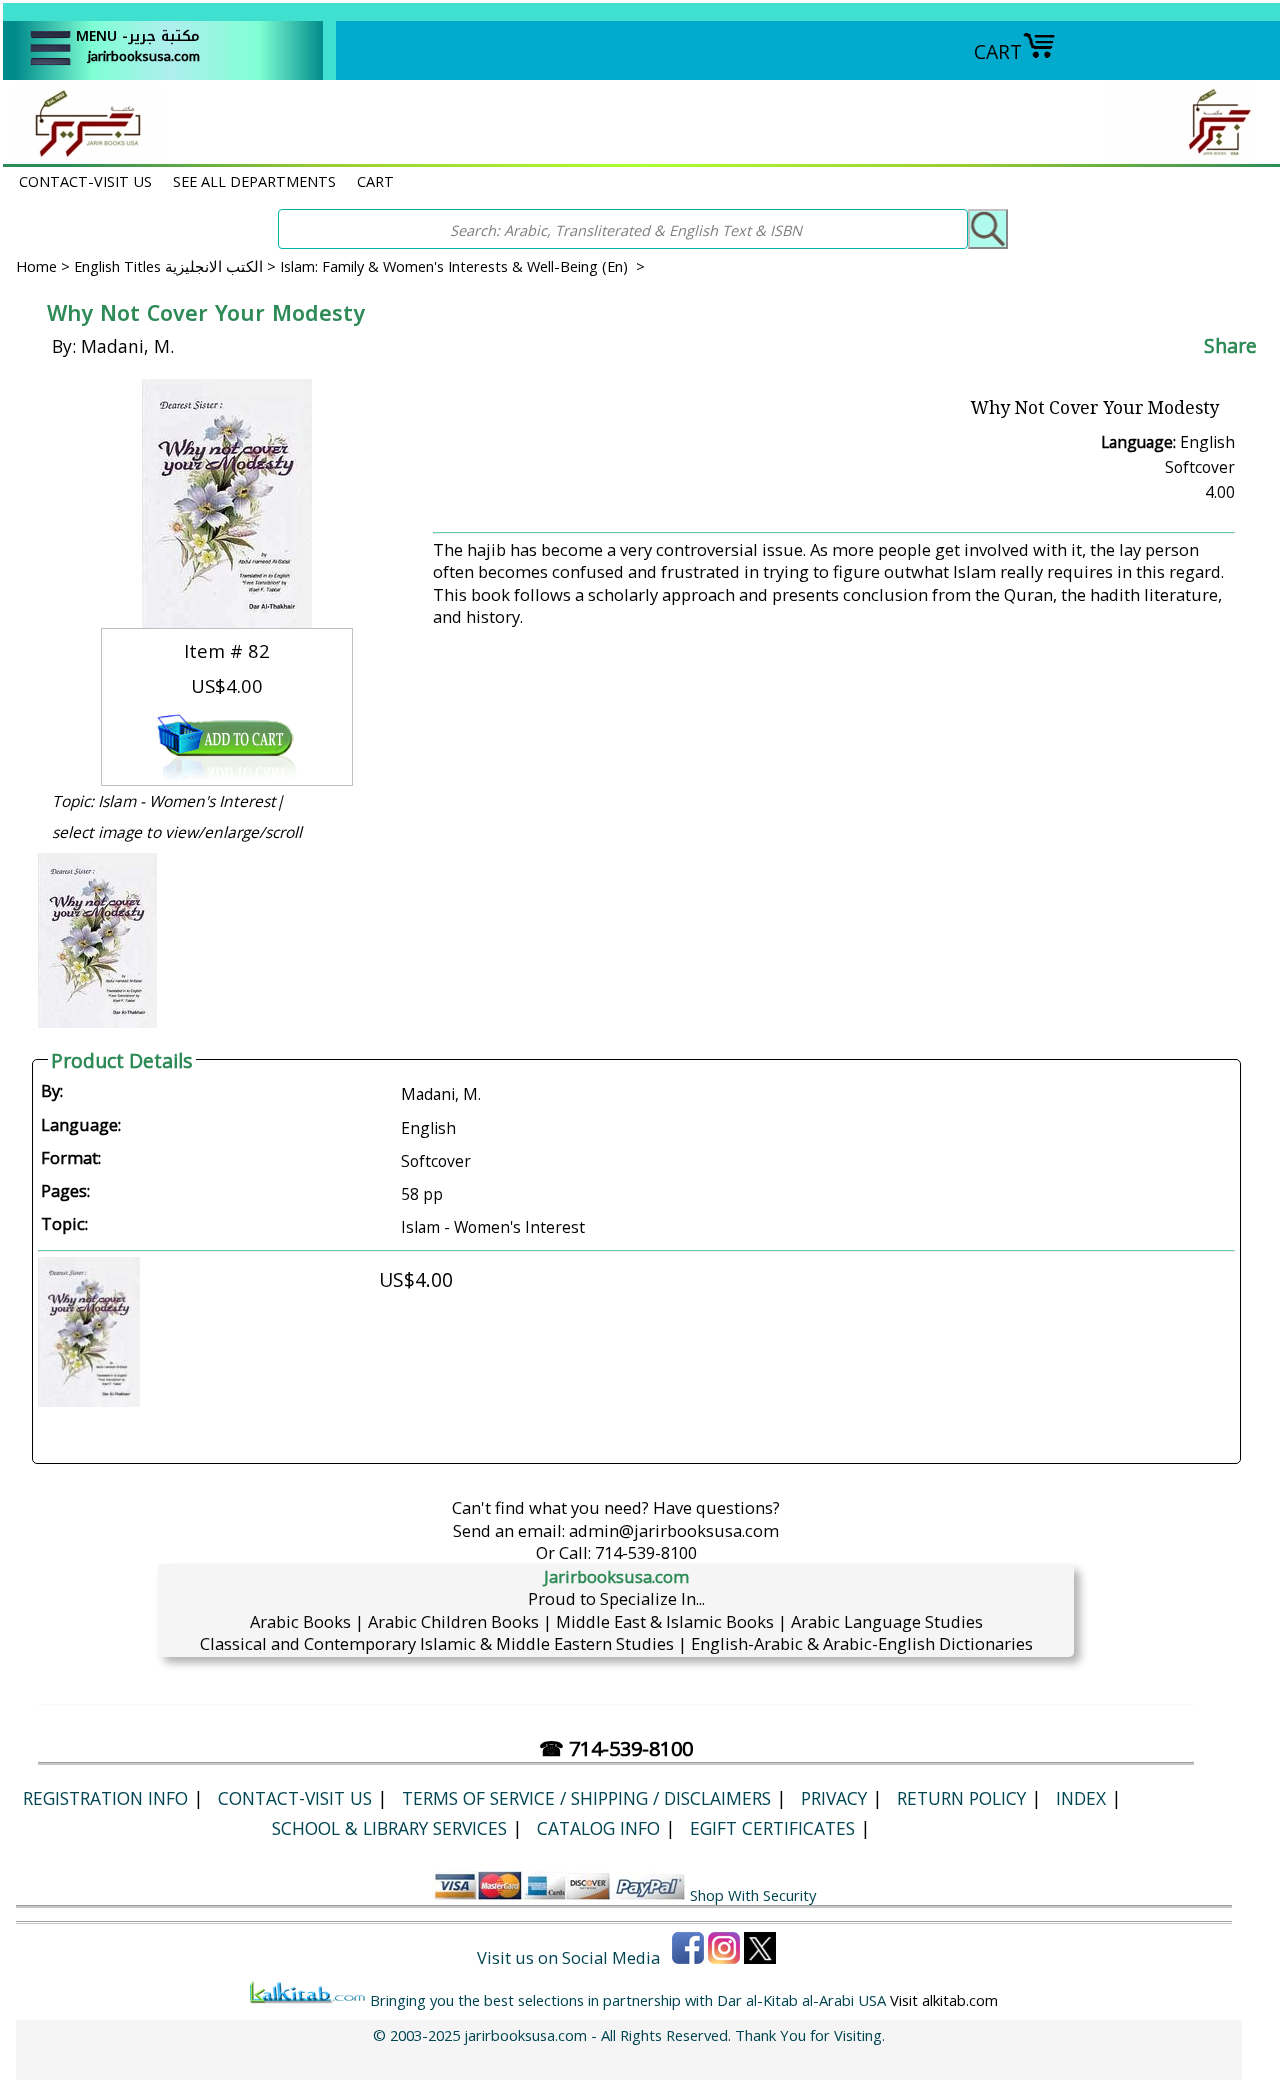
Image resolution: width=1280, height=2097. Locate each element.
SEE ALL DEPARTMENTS (254, 181)
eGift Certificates (772, 1828)
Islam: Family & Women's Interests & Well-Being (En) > (462, 266)
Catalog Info (598, 1828)
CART (998, 51)
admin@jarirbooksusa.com (674, 1530)
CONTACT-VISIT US (85, 181)
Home (36, 266)
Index (1081, 1798)
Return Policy (961, 1798)
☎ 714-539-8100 (616, 1748)
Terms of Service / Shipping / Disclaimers (586, 1798)
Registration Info (105, 1798)
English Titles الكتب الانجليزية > (177, 266)
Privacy (834, 1798)
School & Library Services (389, 1828)
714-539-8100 (646, 1552)
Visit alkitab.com (944, 2000)
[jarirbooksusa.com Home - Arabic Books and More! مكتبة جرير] (83, 153)
